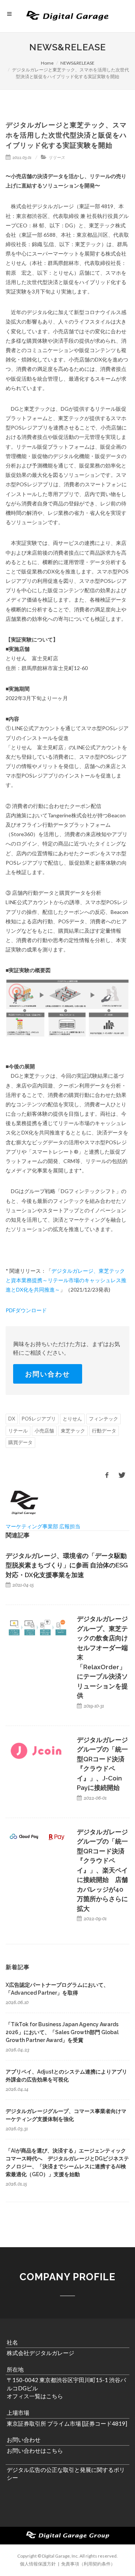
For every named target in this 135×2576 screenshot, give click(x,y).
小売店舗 (44, 1431)
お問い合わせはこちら (35, 2450)
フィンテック (103, 1419)
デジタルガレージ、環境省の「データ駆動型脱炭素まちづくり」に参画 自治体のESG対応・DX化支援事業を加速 (67, 1565)
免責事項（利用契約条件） (88, 2564)
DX (12, 1419)
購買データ (20, 1442)
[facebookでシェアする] (107, 1475)
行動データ (104, 1431)
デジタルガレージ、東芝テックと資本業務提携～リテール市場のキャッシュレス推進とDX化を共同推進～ (66, 1280)
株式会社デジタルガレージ (40, 2353)
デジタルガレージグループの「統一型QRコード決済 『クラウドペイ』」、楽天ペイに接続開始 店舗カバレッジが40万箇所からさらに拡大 (102, 1870)
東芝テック (73, 1431)
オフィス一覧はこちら (35, 2396)
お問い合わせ (48, 1374)
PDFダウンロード (26, 1310)
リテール (18, 1431)
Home (47, 63)
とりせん (72, 1419)
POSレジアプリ (39, 1419)
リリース (57, 157)
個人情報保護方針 (38, 2564)
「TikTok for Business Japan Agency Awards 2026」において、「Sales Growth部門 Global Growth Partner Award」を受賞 (62, 2032)
